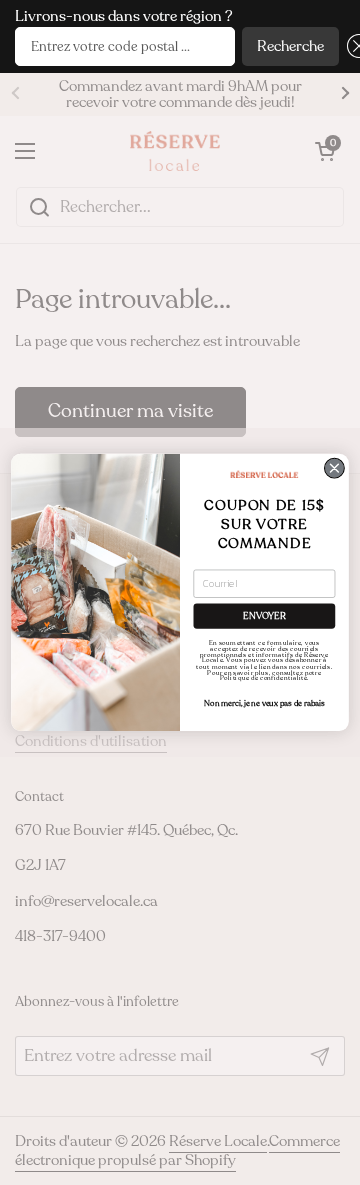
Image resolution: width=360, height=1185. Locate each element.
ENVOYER (264, 616)
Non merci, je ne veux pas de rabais (264, 703)
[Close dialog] (335, 468)
